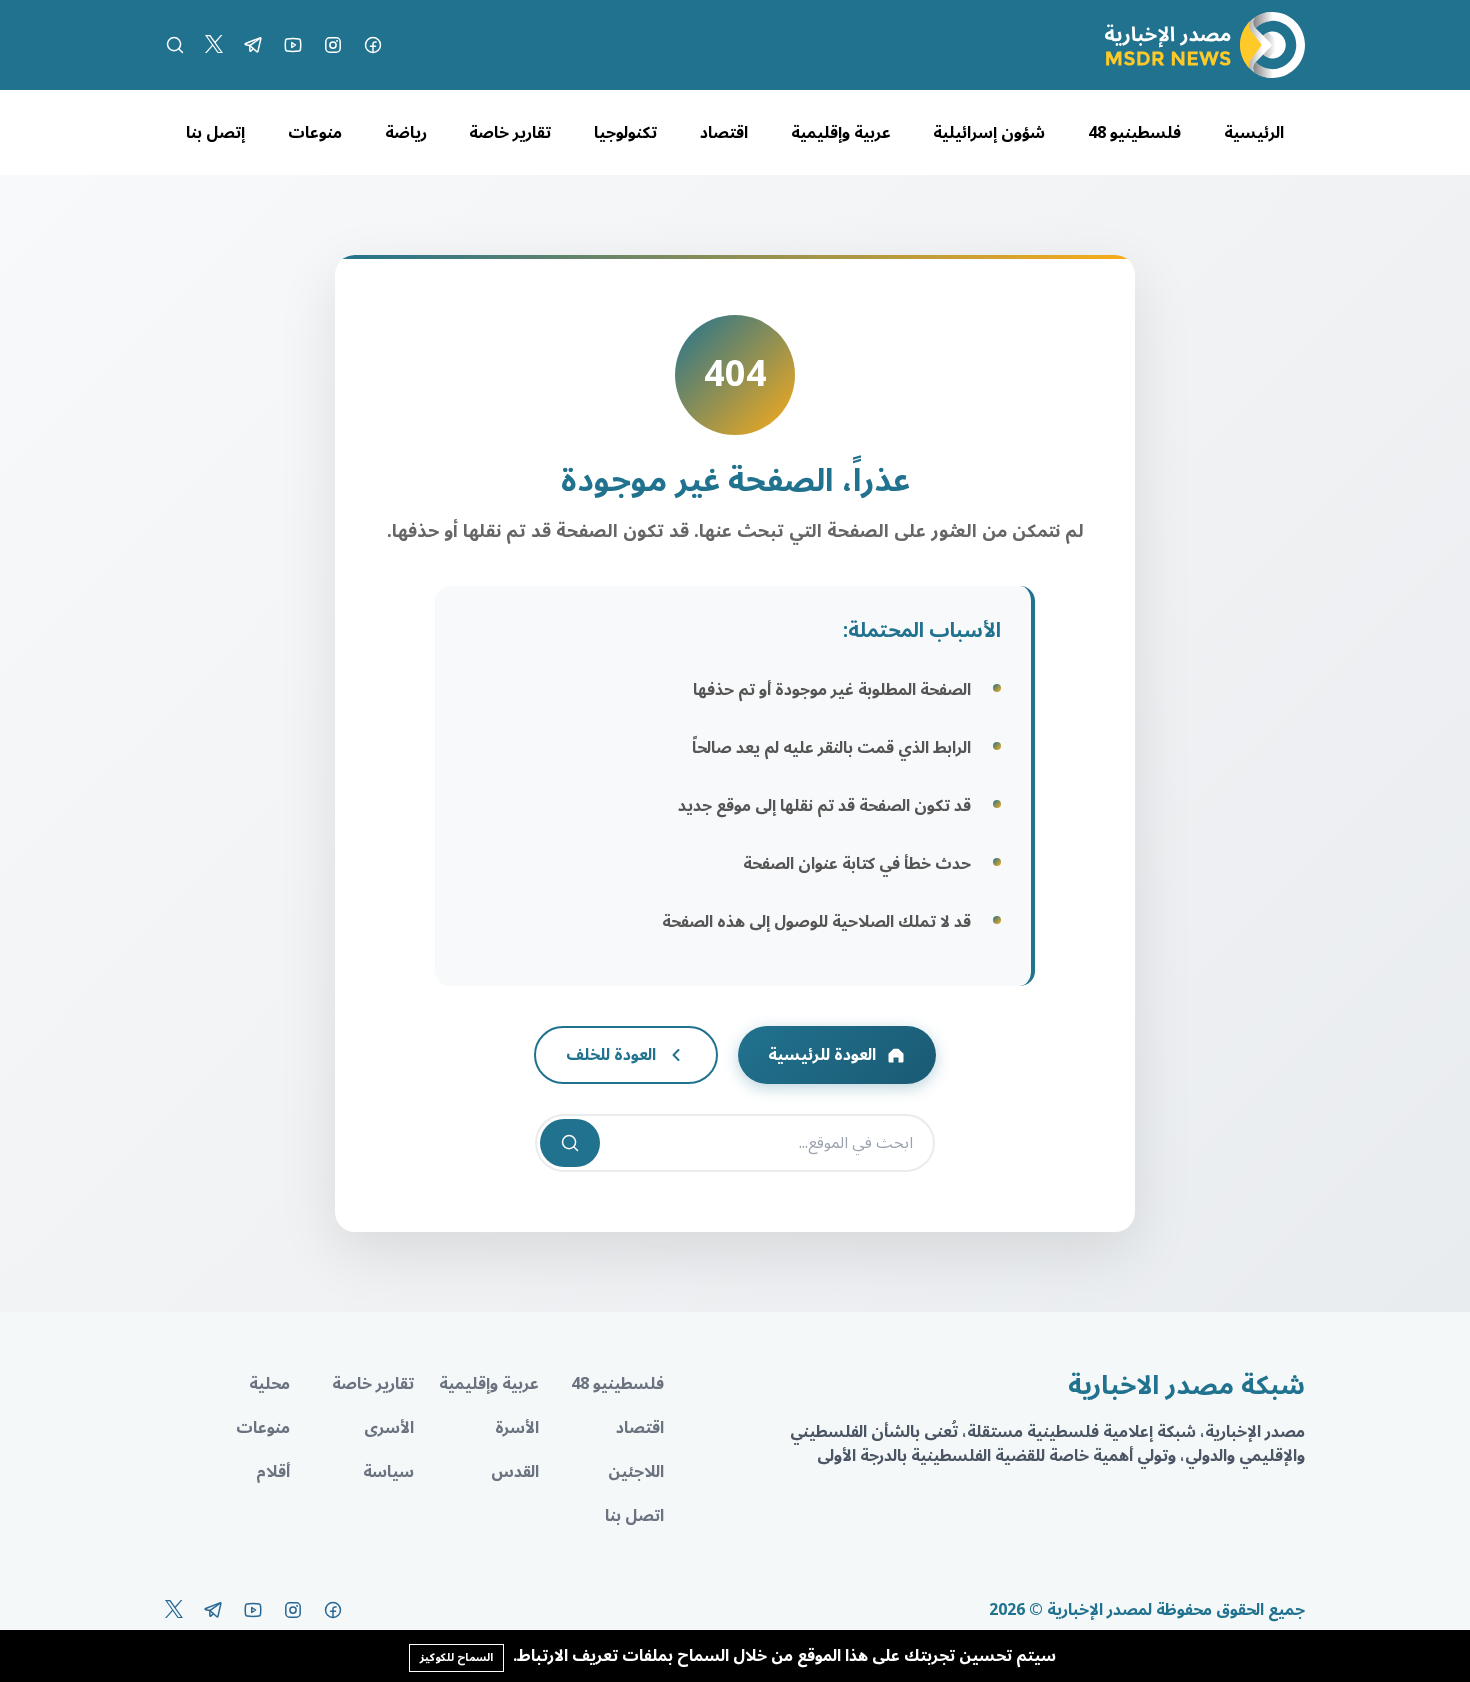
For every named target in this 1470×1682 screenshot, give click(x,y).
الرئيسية (1254, 133)
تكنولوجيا (625, 133)
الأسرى (389, 1428)
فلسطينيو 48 (1134, 133)
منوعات (315, 133)
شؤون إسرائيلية (989, 133)
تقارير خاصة (510, 133)
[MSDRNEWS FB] (373, 45)
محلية (269, 1384)
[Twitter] (214, 45)
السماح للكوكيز (456, 1657)
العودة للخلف (611, 1055)
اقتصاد (724, 133)
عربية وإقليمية (841, 133)
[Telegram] (253, 45)
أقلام (273, 1472)
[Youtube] (293, 45)
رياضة (406, 133)
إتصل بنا (215, 133)
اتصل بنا (634, 1516)
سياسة (388, 1472)
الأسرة (517, 1428)
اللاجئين (636, 1472)
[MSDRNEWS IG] (333, 45)
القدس (515, 1472)
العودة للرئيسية (822, 1055)
